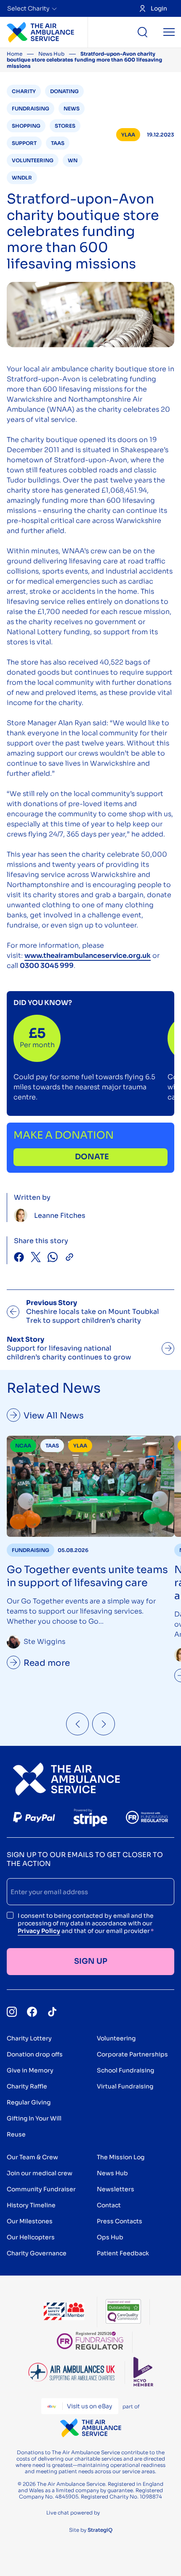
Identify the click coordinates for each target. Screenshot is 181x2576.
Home (15, 54)
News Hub (51, 54)
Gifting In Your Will (34, 2118)
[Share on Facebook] (19, 1258)
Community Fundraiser (41, 2189)
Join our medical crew (40, 2173)
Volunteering (116, 2038)
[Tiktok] (52, 2012)
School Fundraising (125, 2070)
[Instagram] (12, 2012)
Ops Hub (110, 2237)
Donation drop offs (35, 2054)
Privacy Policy (39, 1931)
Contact (109, 2205)
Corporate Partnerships (132, 2054)
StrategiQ (100, 2530)
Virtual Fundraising (125, 2086)
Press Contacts (120, 2221)
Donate (92, 1157)
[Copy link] (69, 1258)
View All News (54, 1416)
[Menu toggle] (169, 32)
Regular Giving (29, 2102)
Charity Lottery (29, 2038)
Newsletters (116, 2189)
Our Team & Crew (32, 2157)
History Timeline (31, 2205)
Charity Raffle (27, 2086)
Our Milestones (30, 2221)
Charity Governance (37, 2253)
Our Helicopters (31, 2237)
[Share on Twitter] (36, 1258)
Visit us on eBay (89, 2406)
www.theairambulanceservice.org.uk (88, 956)
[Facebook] (32, 2012)
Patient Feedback (123, 2253)
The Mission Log (121, 2157)
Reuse (16, 2134)
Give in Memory (30, 2070)
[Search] (143, 32)
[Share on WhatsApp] (53, 1258)
